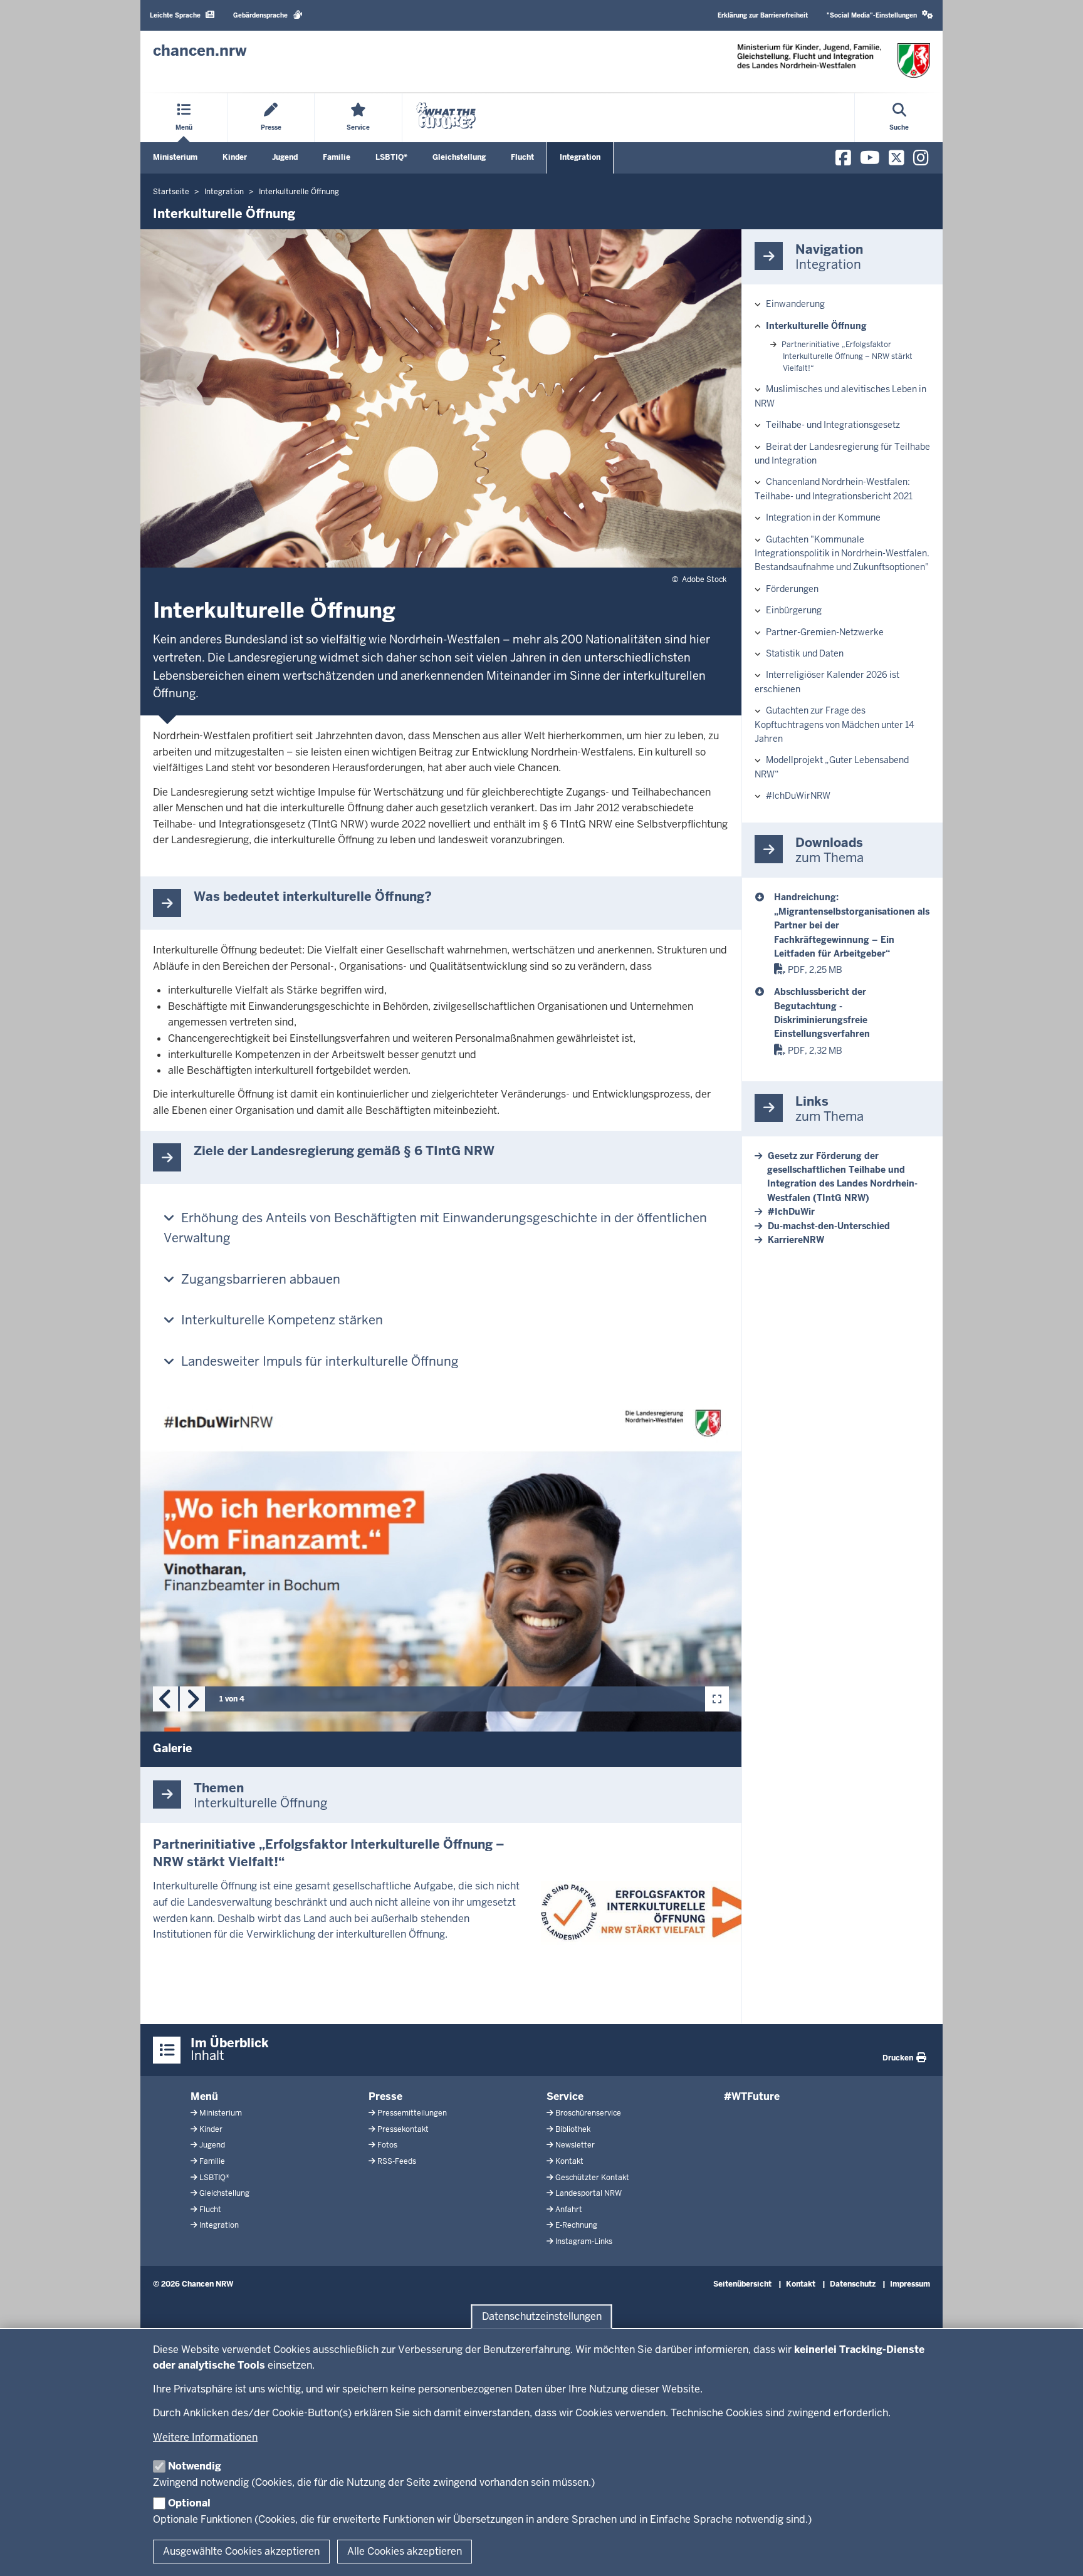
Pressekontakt (403, 2129)
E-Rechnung (576, 2225)
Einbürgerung (794, 610)
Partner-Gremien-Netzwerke (825, 632)
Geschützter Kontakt (592, 2178)
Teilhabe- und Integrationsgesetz (833, 425)
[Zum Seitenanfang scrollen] (1058, 2553)
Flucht (522, 157)
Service (565, 2096)
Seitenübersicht (742, 2284)
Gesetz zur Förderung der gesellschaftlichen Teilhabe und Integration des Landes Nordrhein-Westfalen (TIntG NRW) (842, 1177)
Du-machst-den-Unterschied (829, 1226)
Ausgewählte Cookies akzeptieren (241, 2551)
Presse (385, 2096)
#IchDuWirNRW (798, 796)
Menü (204, 2096)
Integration (580, 157)
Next (192, 1699)
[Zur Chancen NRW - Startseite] (834, 60)
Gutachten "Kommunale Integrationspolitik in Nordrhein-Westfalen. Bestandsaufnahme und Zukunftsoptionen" (842, 553)
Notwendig (195, 2466)
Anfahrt (569, 2210)
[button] (880, 15)
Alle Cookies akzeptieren (405, 2551)
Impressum (910, 2284)
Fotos (387, 2145)
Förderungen (792, 589)
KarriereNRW (796, 1240)
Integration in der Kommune (823, 517)
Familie (337, 157)
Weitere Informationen (205, 2437)
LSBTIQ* (391, 157)
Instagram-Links (584, 2241)
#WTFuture (752, 2096)
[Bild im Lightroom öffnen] (717, 1699)
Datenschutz (853, 2284)
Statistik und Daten (805, 653)
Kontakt (569, 2161)
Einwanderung (795, 304)
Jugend (285, 157)
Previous (165, 1699)
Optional (189, 2503)
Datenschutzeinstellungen (542, 2316)
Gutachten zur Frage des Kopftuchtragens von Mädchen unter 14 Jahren (834, 724)
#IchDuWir (791, 1212)
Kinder (235, 157)
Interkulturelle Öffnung (816, 326)
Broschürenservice (588, 2113)
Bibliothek (573, 2129)
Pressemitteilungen (412, 2113)
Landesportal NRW (589, 2193)
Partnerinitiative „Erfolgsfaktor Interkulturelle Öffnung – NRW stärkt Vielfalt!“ (847, 356)
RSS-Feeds (397, 2161)
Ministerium (175, 157)
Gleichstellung (459, 157)
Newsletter (575, 2145)
